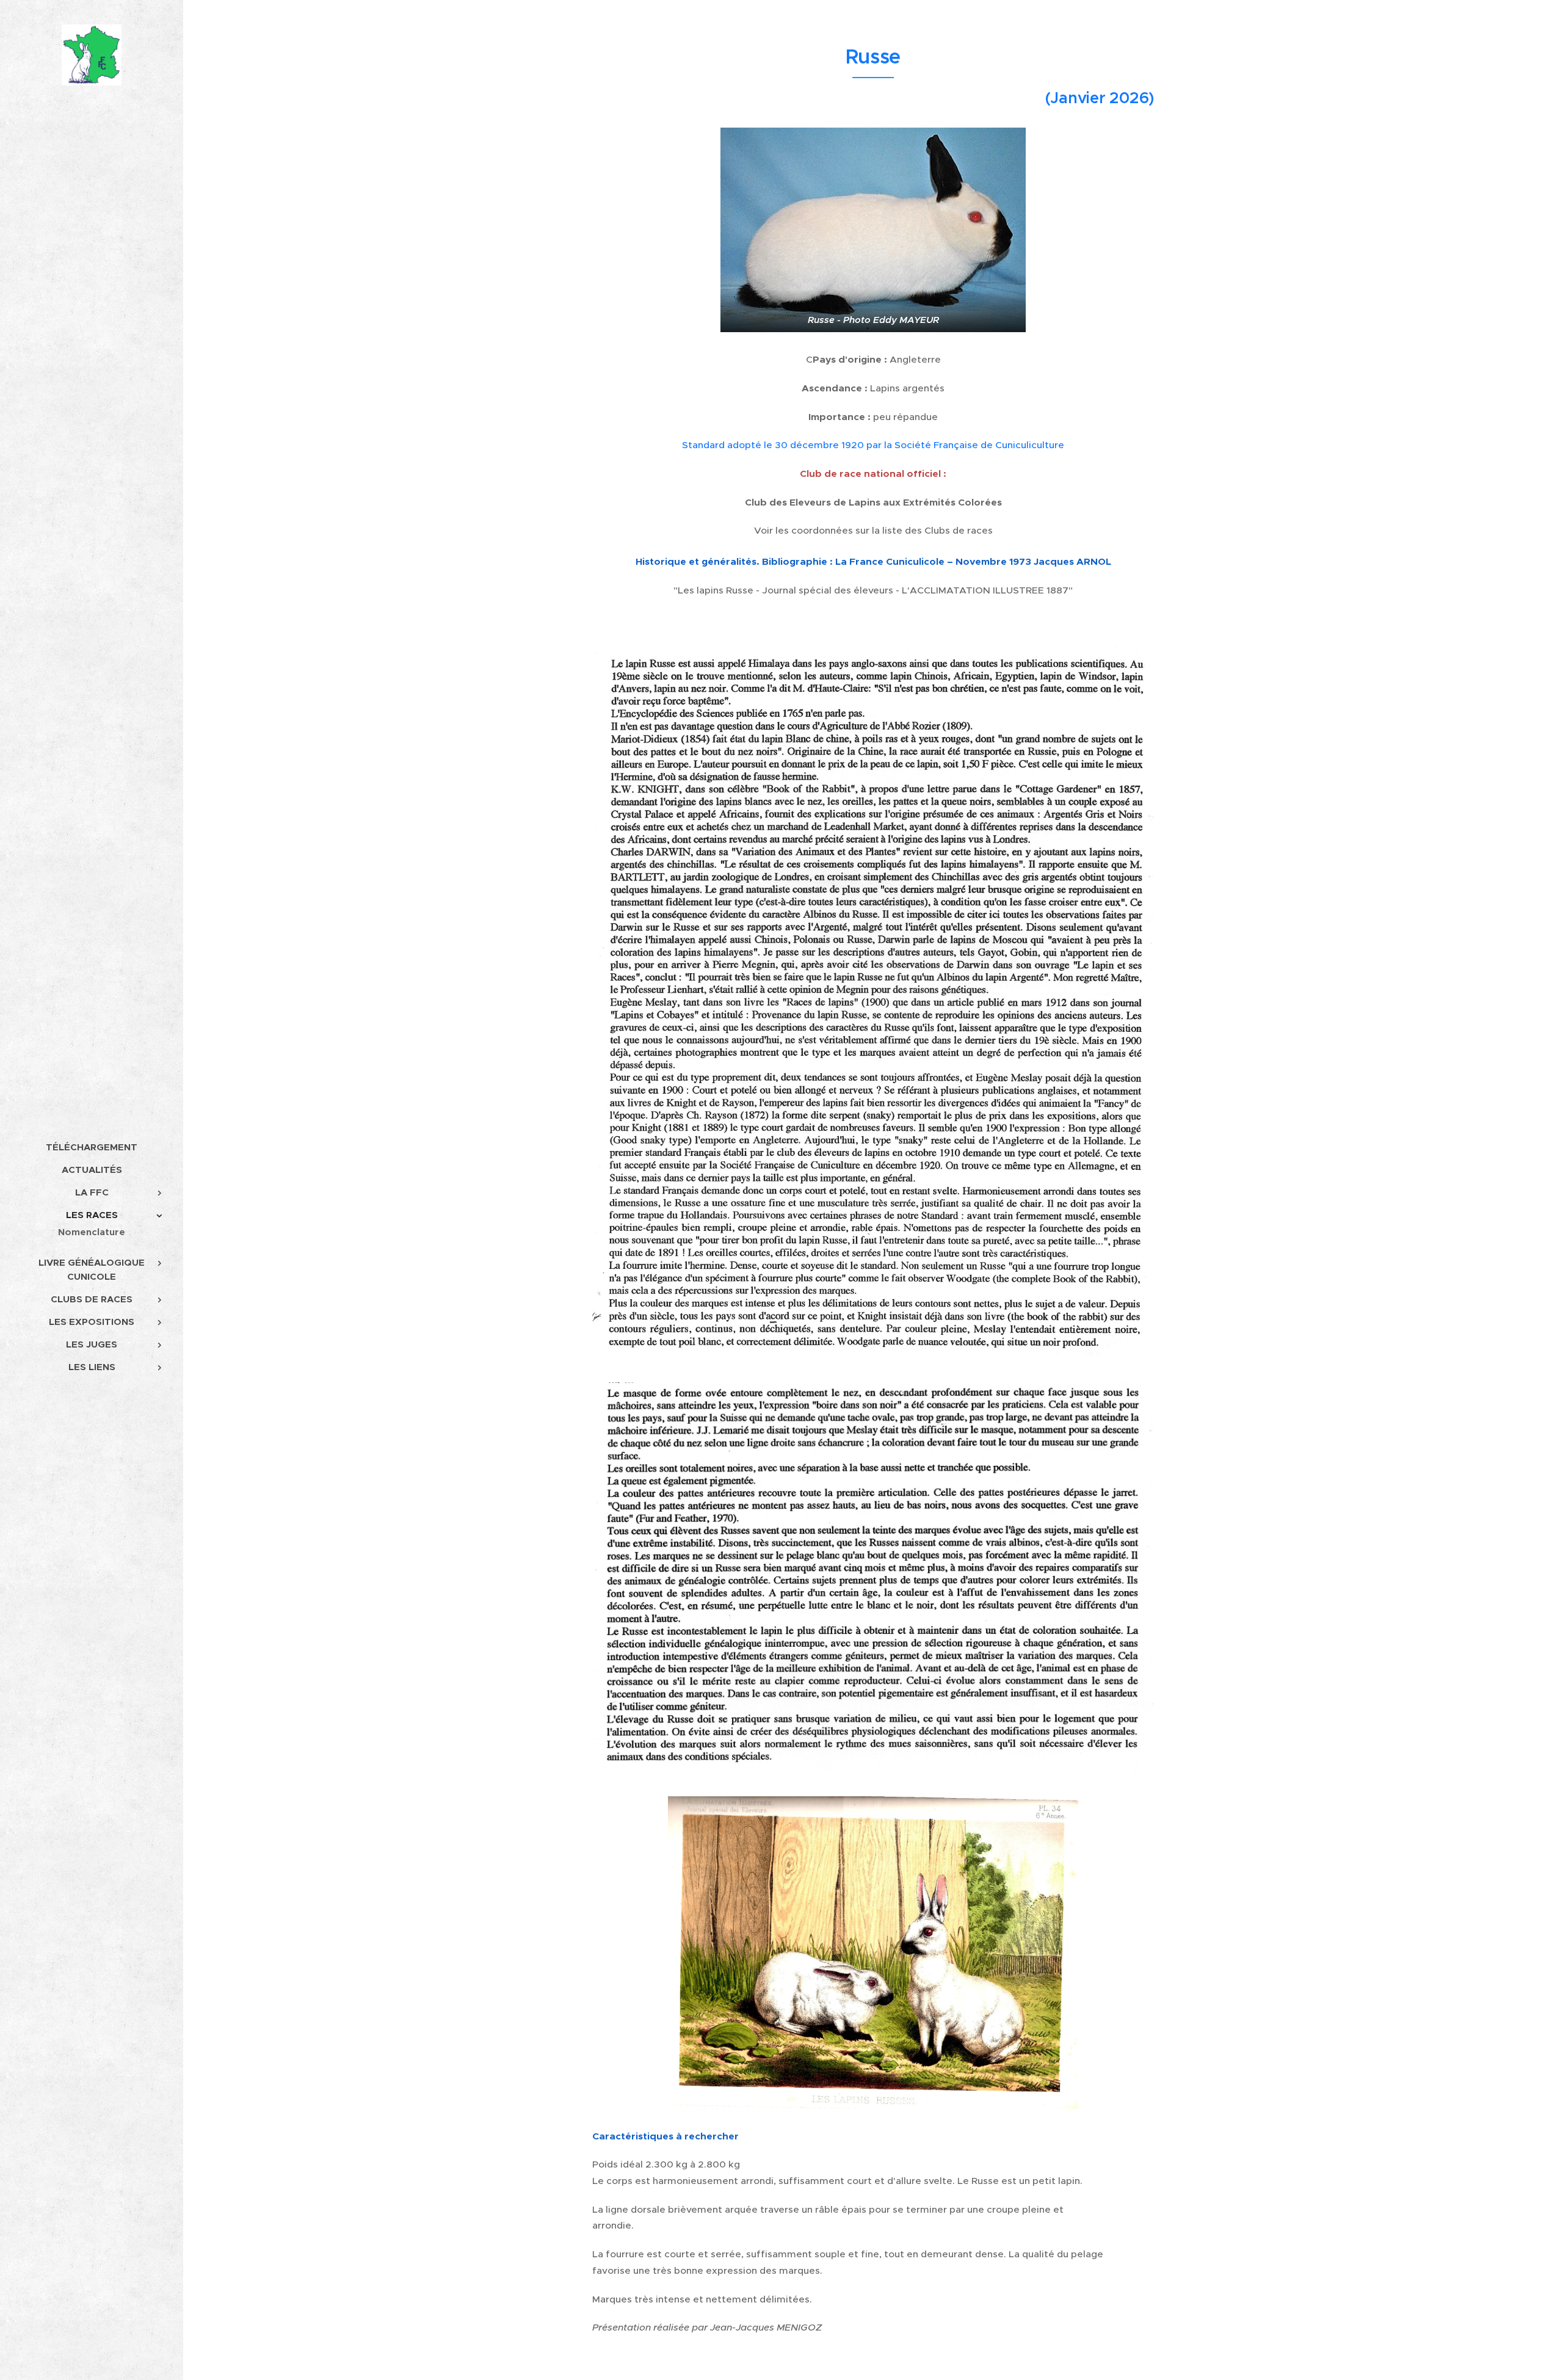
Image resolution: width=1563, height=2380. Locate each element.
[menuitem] (92, 1147)
